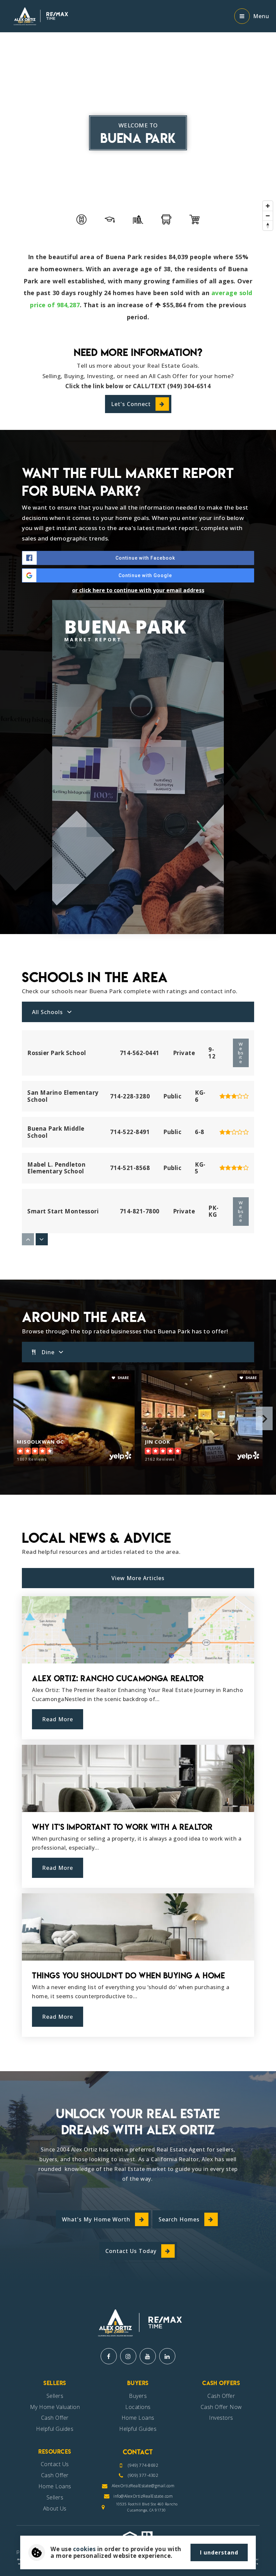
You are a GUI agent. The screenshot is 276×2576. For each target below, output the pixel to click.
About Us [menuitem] (55, 2508)
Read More (58, 1719)
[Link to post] (138, 1630)
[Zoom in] (268, 206)
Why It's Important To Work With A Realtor (122, 1827)
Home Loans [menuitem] (138, 2418)
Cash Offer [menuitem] (55, 2418)
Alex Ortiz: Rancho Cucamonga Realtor (118, 1678)
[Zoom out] (268, 216)
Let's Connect (131, 404)
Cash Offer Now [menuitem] (221, 2407)
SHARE (123, 1378)
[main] (138, 1036)
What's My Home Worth (96, 2219)
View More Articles (138, 1578)
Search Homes (179, 2219)
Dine (48, 1352)
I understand (219, 2552)
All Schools (47, 1012)
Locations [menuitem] (138, 2407)
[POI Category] (81, 219)
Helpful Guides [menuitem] (55, 2429)
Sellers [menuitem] (55, 2396)
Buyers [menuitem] (138, 2396)
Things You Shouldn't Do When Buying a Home (128, 1976)
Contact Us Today (131, 2251)
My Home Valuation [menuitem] (55, 2407)
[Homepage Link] (40, 15)
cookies (84, 2549)
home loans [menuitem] (55, 2486)
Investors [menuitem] (221, 2418)
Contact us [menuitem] (55, 2464)
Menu (261, 16)
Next (264, 1418)
